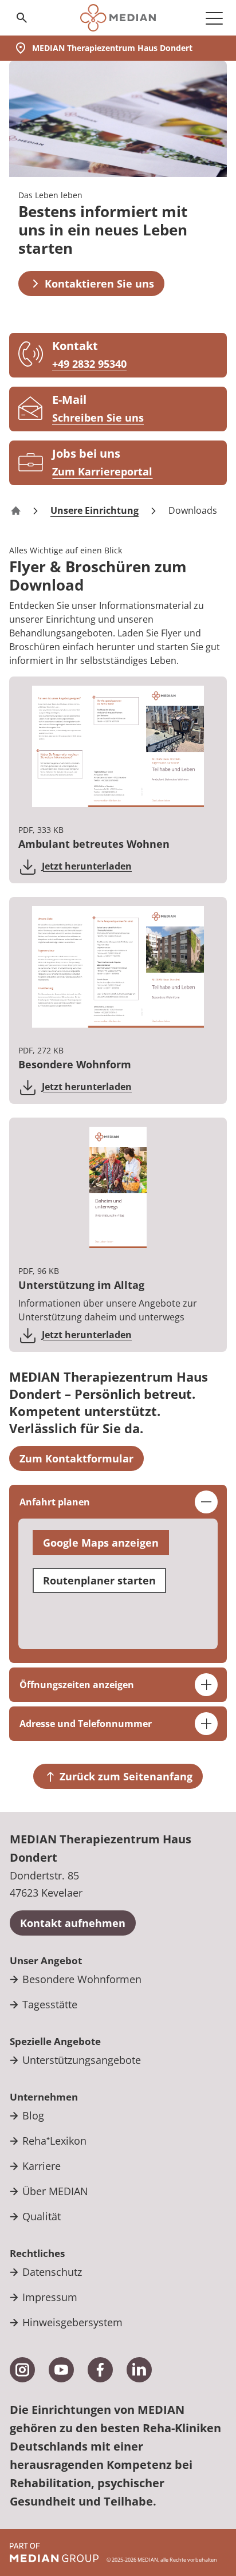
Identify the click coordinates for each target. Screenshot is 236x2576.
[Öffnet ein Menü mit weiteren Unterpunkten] (214, 18)
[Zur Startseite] (118, 18)
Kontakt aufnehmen (73, 1923)
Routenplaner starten (99, 1580)
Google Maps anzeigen (101, 1543)
